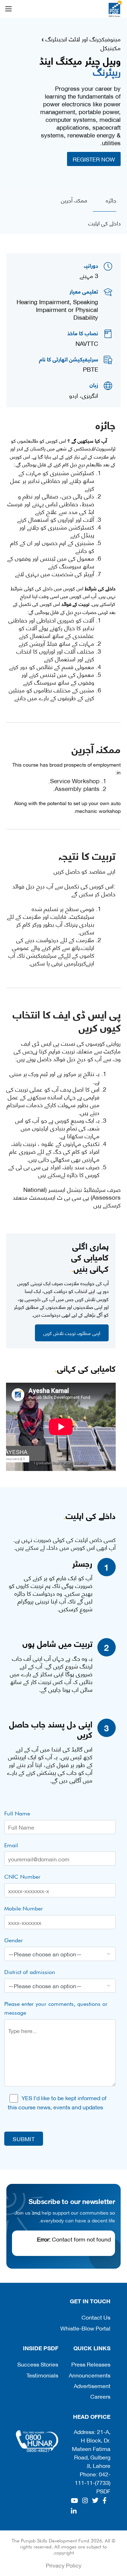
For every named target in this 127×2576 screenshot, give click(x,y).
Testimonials (42, 2375)
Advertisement (92, 2385)
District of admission (30, 1972)
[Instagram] (85, 2500)
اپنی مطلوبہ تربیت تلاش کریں (72, 1333)
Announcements (90, 2375)
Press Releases (91, 2364)
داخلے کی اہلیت (104, 223)
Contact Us (96, 2317)
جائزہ (111, 200)
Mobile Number (24, 1909)
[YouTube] (74, 2500)
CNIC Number (22, 1877)
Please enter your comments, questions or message (56, 2008)
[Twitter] (95, 2500)
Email (11, 1845)
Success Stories (38, 2364)
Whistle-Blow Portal (85, 2328)
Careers (100, 2396)
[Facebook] (105, 2500)
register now (94, 159)
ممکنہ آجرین (74, 200)
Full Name (17, 1813)
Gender (14, 1940)
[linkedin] (74, 2511)
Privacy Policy (64, 2565)
